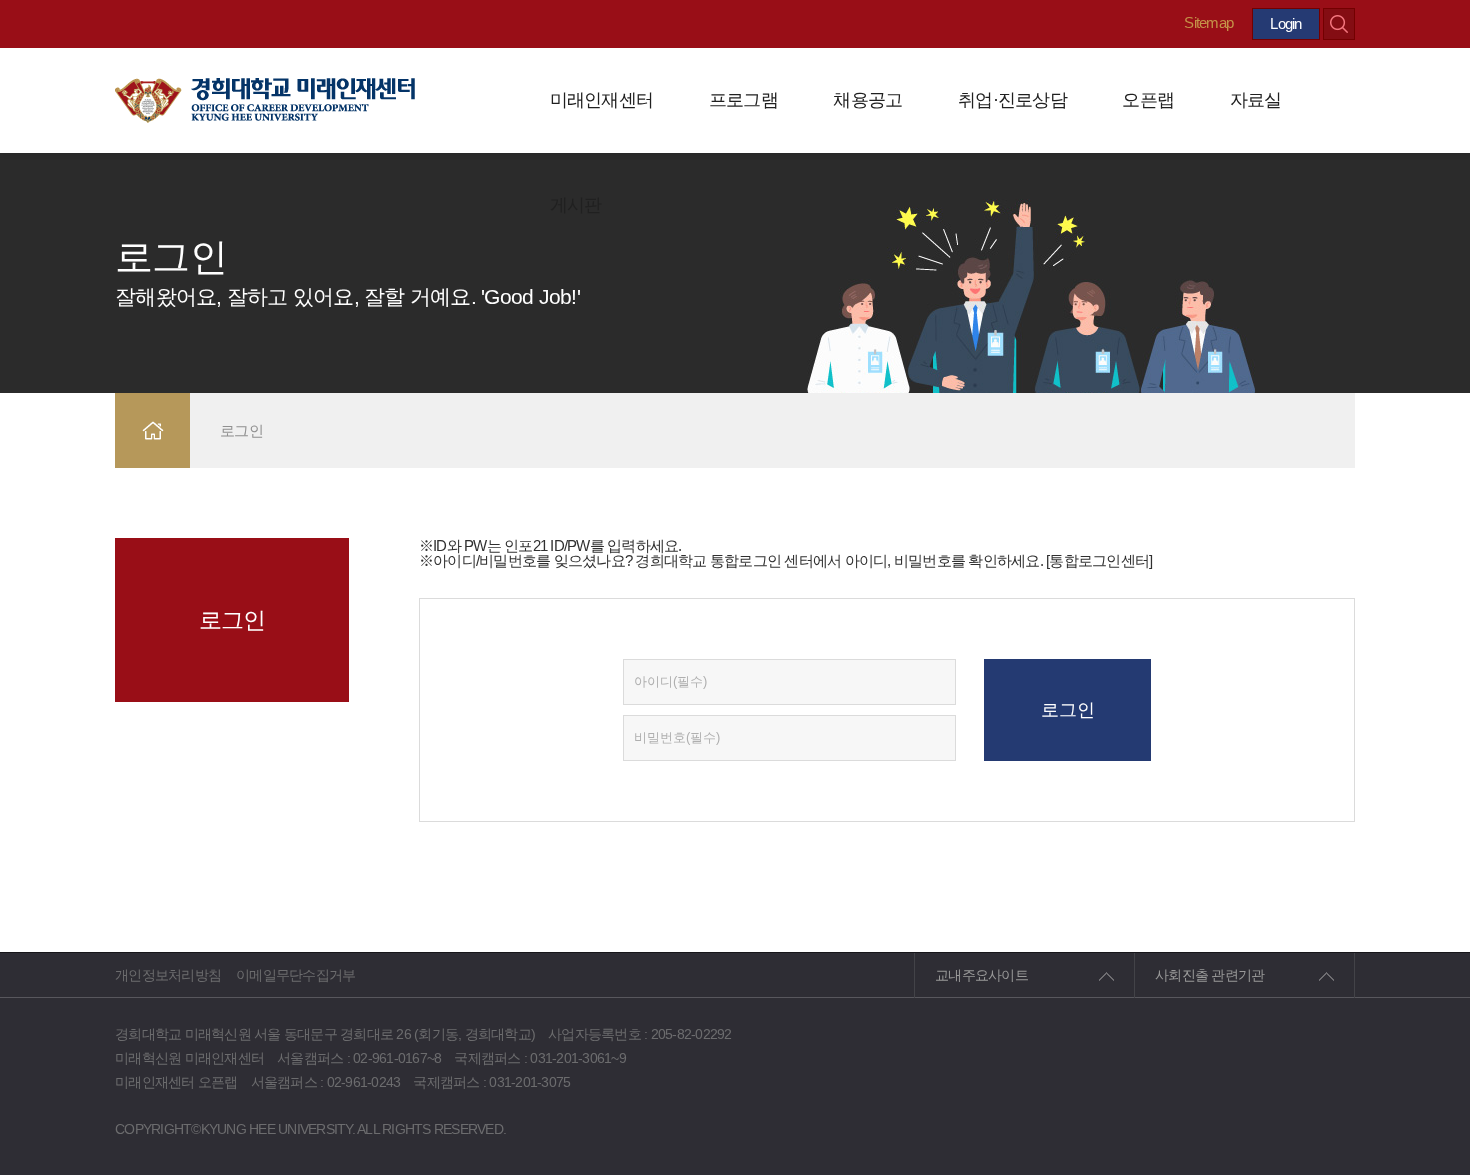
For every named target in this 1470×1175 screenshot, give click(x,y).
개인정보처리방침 (168, 975)
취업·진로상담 (1012, 100)
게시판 (576, 205)
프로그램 (743, 100)
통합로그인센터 (1099, 560)
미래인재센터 (602, 100)
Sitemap (1208, 22)
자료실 (1256, 100)
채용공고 (867, 100)
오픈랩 (1148, 100)
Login (1285, 23)
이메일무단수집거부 (295, 975)
